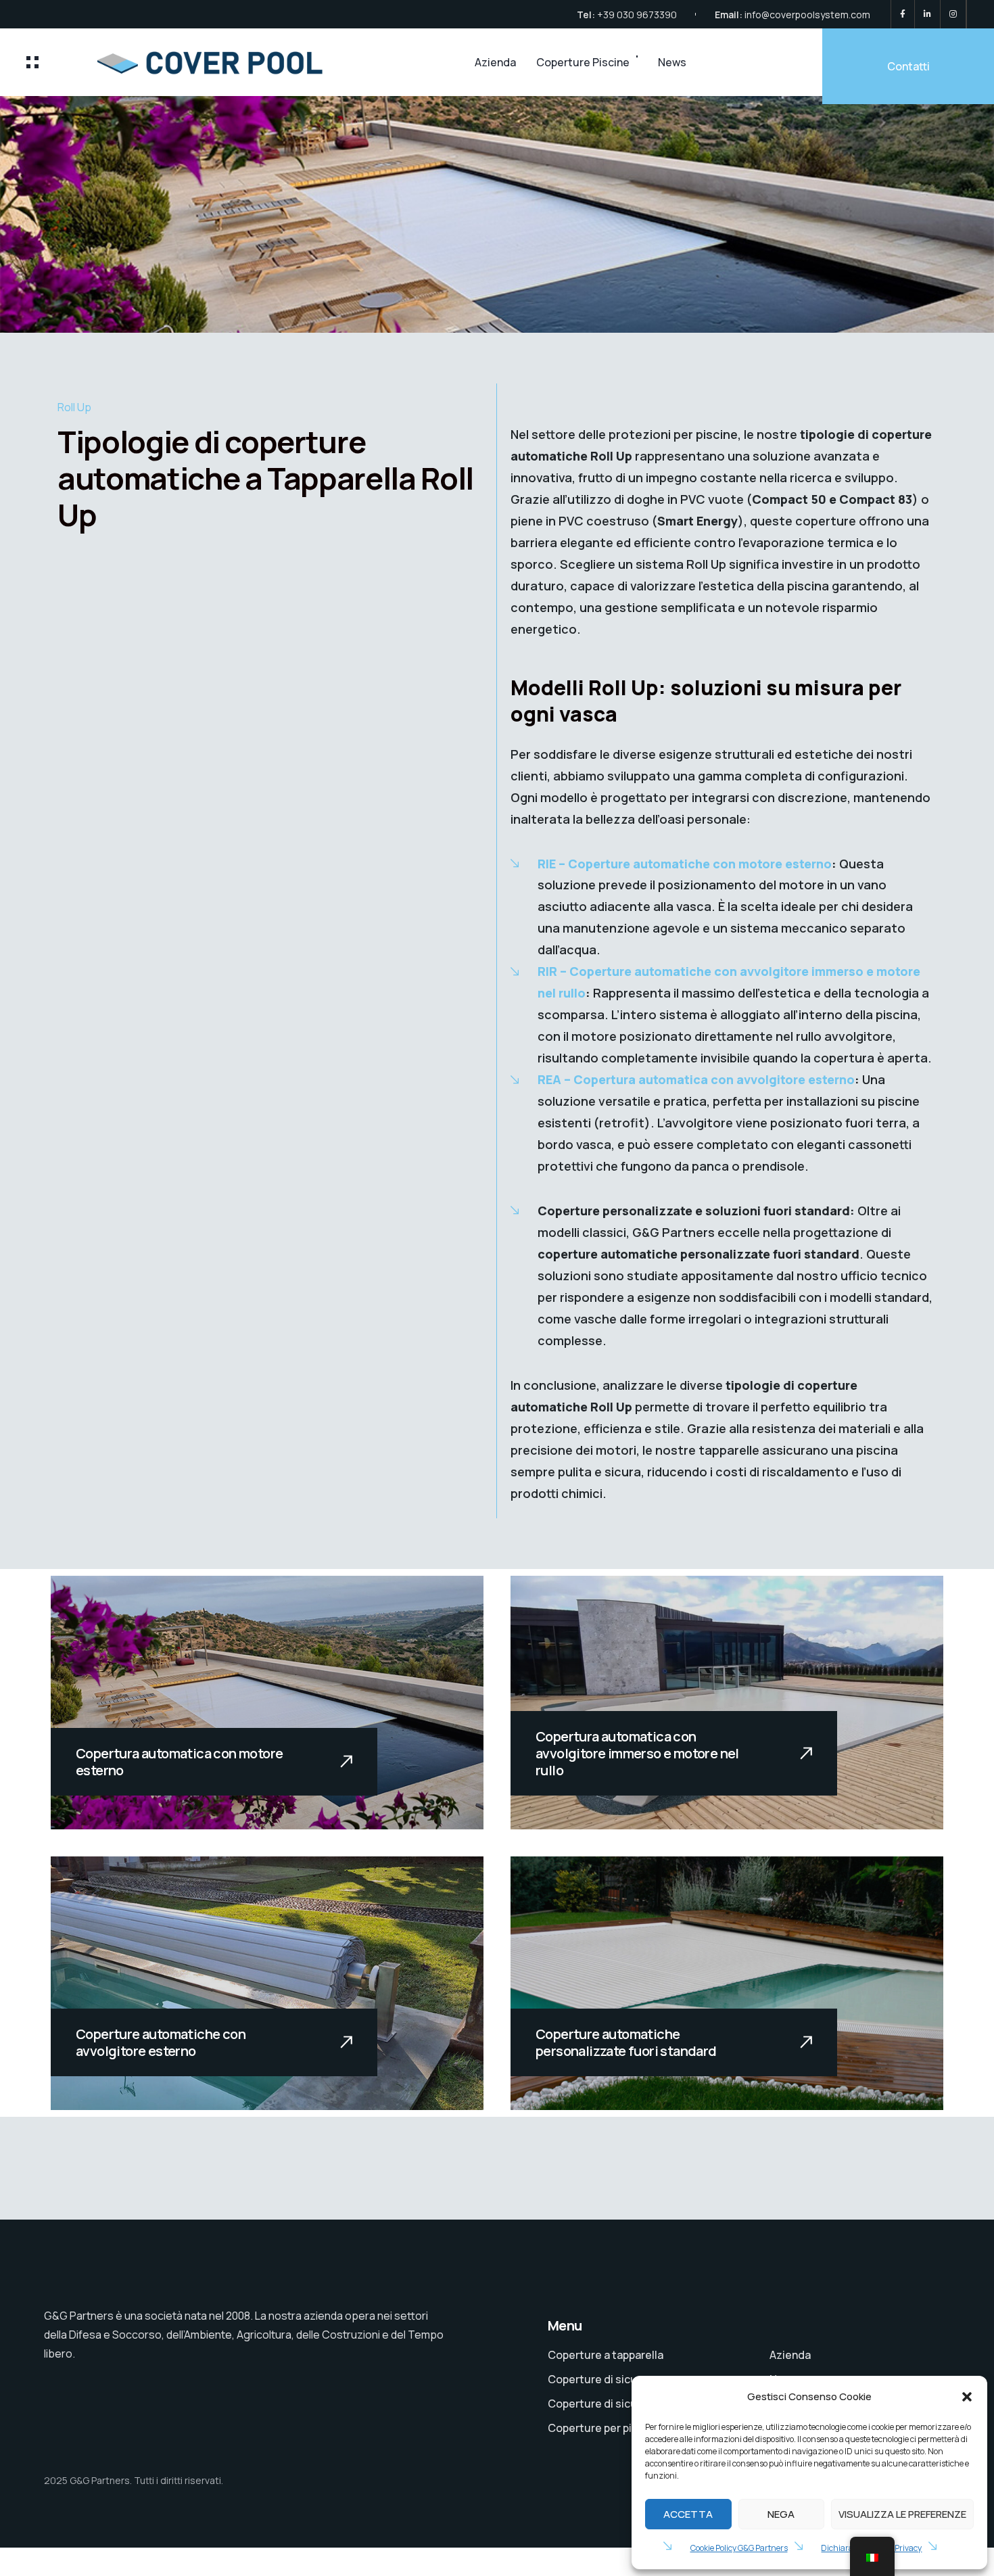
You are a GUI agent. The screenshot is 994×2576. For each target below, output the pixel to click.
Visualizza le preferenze (902, 2514)
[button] (967, 2397)
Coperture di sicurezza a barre (625, 2404)
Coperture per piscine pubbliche (629, 2428)
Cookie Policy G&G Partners (739, 2548)
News (672, 62)
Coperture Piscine (583, 62)
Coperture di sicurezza (607, 2379)
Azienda (495, 62)
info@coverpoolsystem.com (807, 15)
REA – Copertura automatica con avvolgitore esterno (696, 1079)
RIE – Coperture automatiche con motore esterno (685, 864)
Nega (781, 2514)
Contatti (908, 66)
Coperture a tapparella (606, 2355)
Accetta (688, 2514)
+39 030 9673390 (637, 15)
